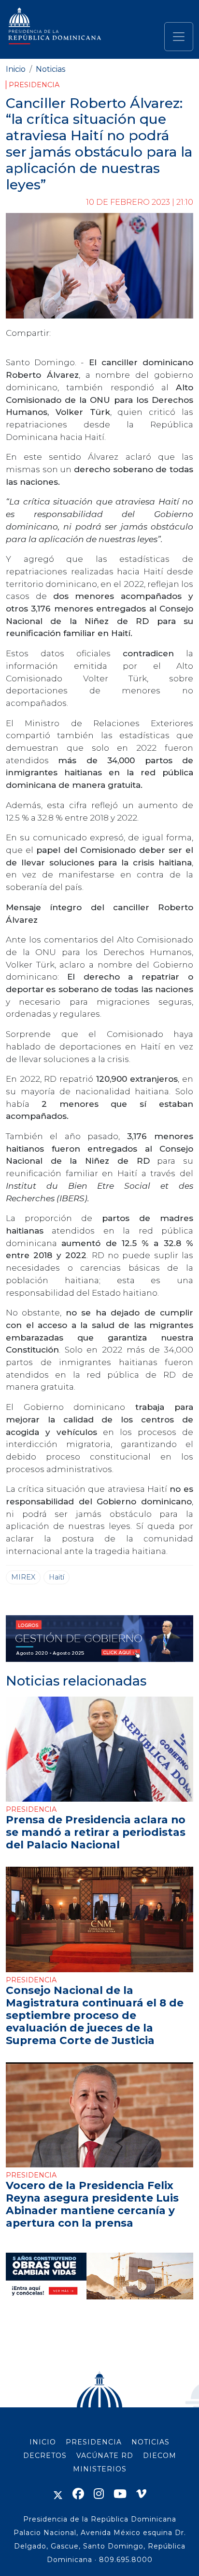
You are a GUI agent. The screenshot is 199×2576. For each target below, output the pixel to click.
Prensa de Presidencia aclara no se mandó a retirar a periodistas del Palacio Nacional (96, 1832)
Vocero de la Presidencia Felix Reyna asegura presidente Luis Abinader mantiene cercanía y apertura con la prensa (92, 2204)
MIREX (23, 1577)
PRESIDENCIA (94, 2442)
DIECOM (160, 2456)
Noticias (50, 69)
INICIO (43, 2442)
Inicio (16, 69)
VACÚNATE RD (105, 2456)
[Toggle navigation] (179, 37)
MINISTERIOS (100, 2469)
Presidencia (34, 85)
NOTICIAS (150, 2442)
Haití (57, 1577)
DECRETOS (45, 2456)
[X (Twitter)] (58, 2494)
